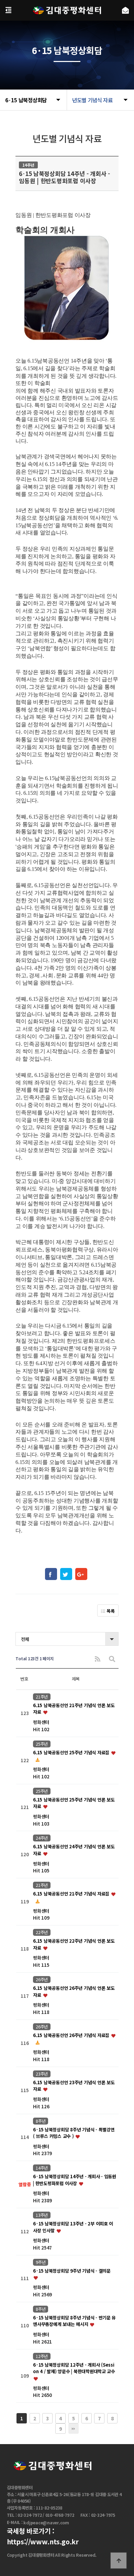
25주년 (42, 1744)
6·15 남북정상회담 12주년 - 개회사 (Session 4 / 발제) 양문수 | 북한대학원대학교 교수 (74, 2368)
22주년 (42, 1932)
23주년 (42, 2074)
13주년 (42, 2215)
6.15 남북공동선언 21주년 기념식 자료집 (72, 1894)
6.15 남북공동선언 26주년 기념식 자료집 (72, 2035)
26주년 (42, 1980)
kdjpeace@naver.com (46, 2523)
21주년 (42, 1697)
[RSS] (98, 1659)
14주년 (42, 2168)
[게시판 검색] (112, 1659)
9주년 (41, 2262)
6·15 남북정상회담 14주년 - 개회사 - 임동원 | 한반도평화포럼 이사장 (75, 2180)
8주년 (41, 2121)
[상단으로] (119, 2561)
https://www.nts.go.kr (43, 2542)
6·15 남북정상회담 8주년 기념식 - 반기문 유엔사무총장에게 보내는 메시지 (74, 2321)
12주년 (42, 2356)
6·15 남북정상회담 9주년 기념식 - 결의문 (72, 2271)
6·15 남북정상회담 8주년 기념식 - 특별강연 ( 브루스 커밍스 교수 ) (74, 2133)
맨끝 (74, 2429)
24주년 (42, 1838)
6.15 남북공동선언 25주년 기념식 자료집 (72, 1752)
